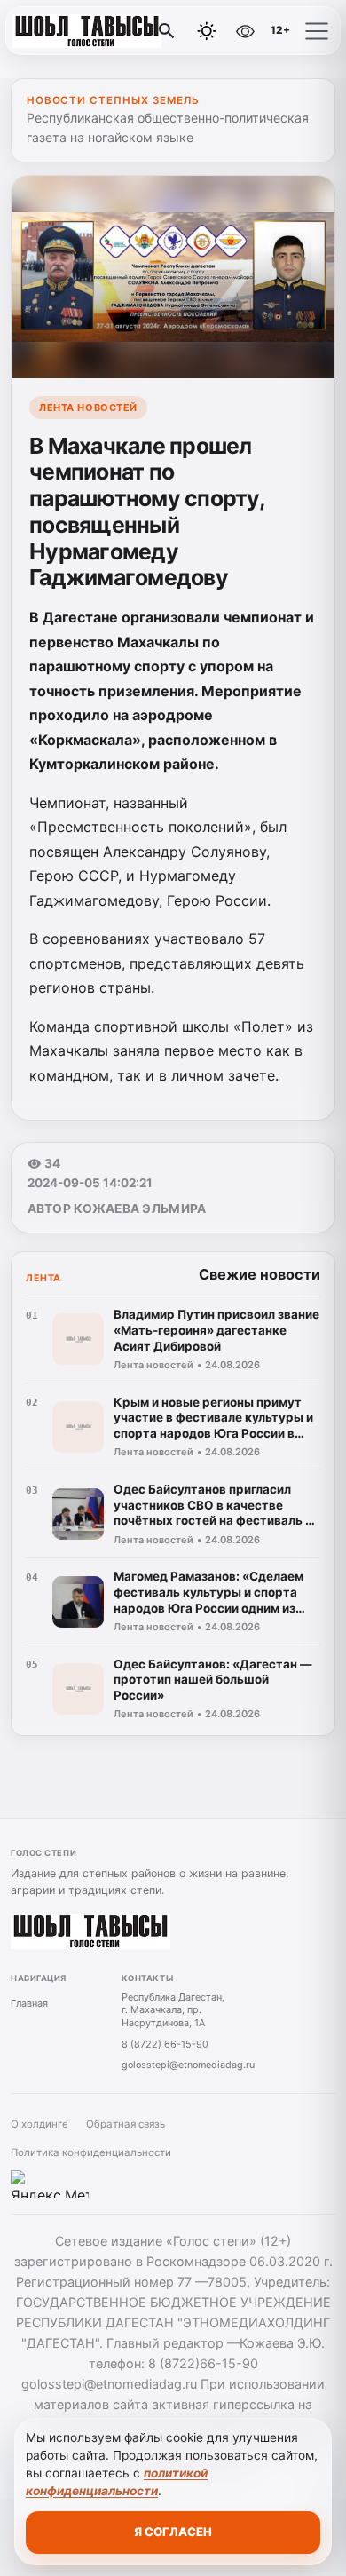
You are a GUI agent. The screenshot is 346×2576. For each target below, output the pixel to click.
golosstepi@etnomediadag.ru (188, 2065)
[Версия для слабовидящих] (245, 31)
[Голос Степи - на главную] (87, 31)
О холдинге (39, 2124)
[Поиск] (167, 31)
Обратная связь (126, 2124)
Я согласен (173, 2532)
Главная (29, 2003)
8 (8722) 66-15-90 (165, 2044)
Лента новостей (88, 408)
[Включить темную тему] (207, 31)
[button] (317, 31)
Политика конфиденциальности (91, 2152)
